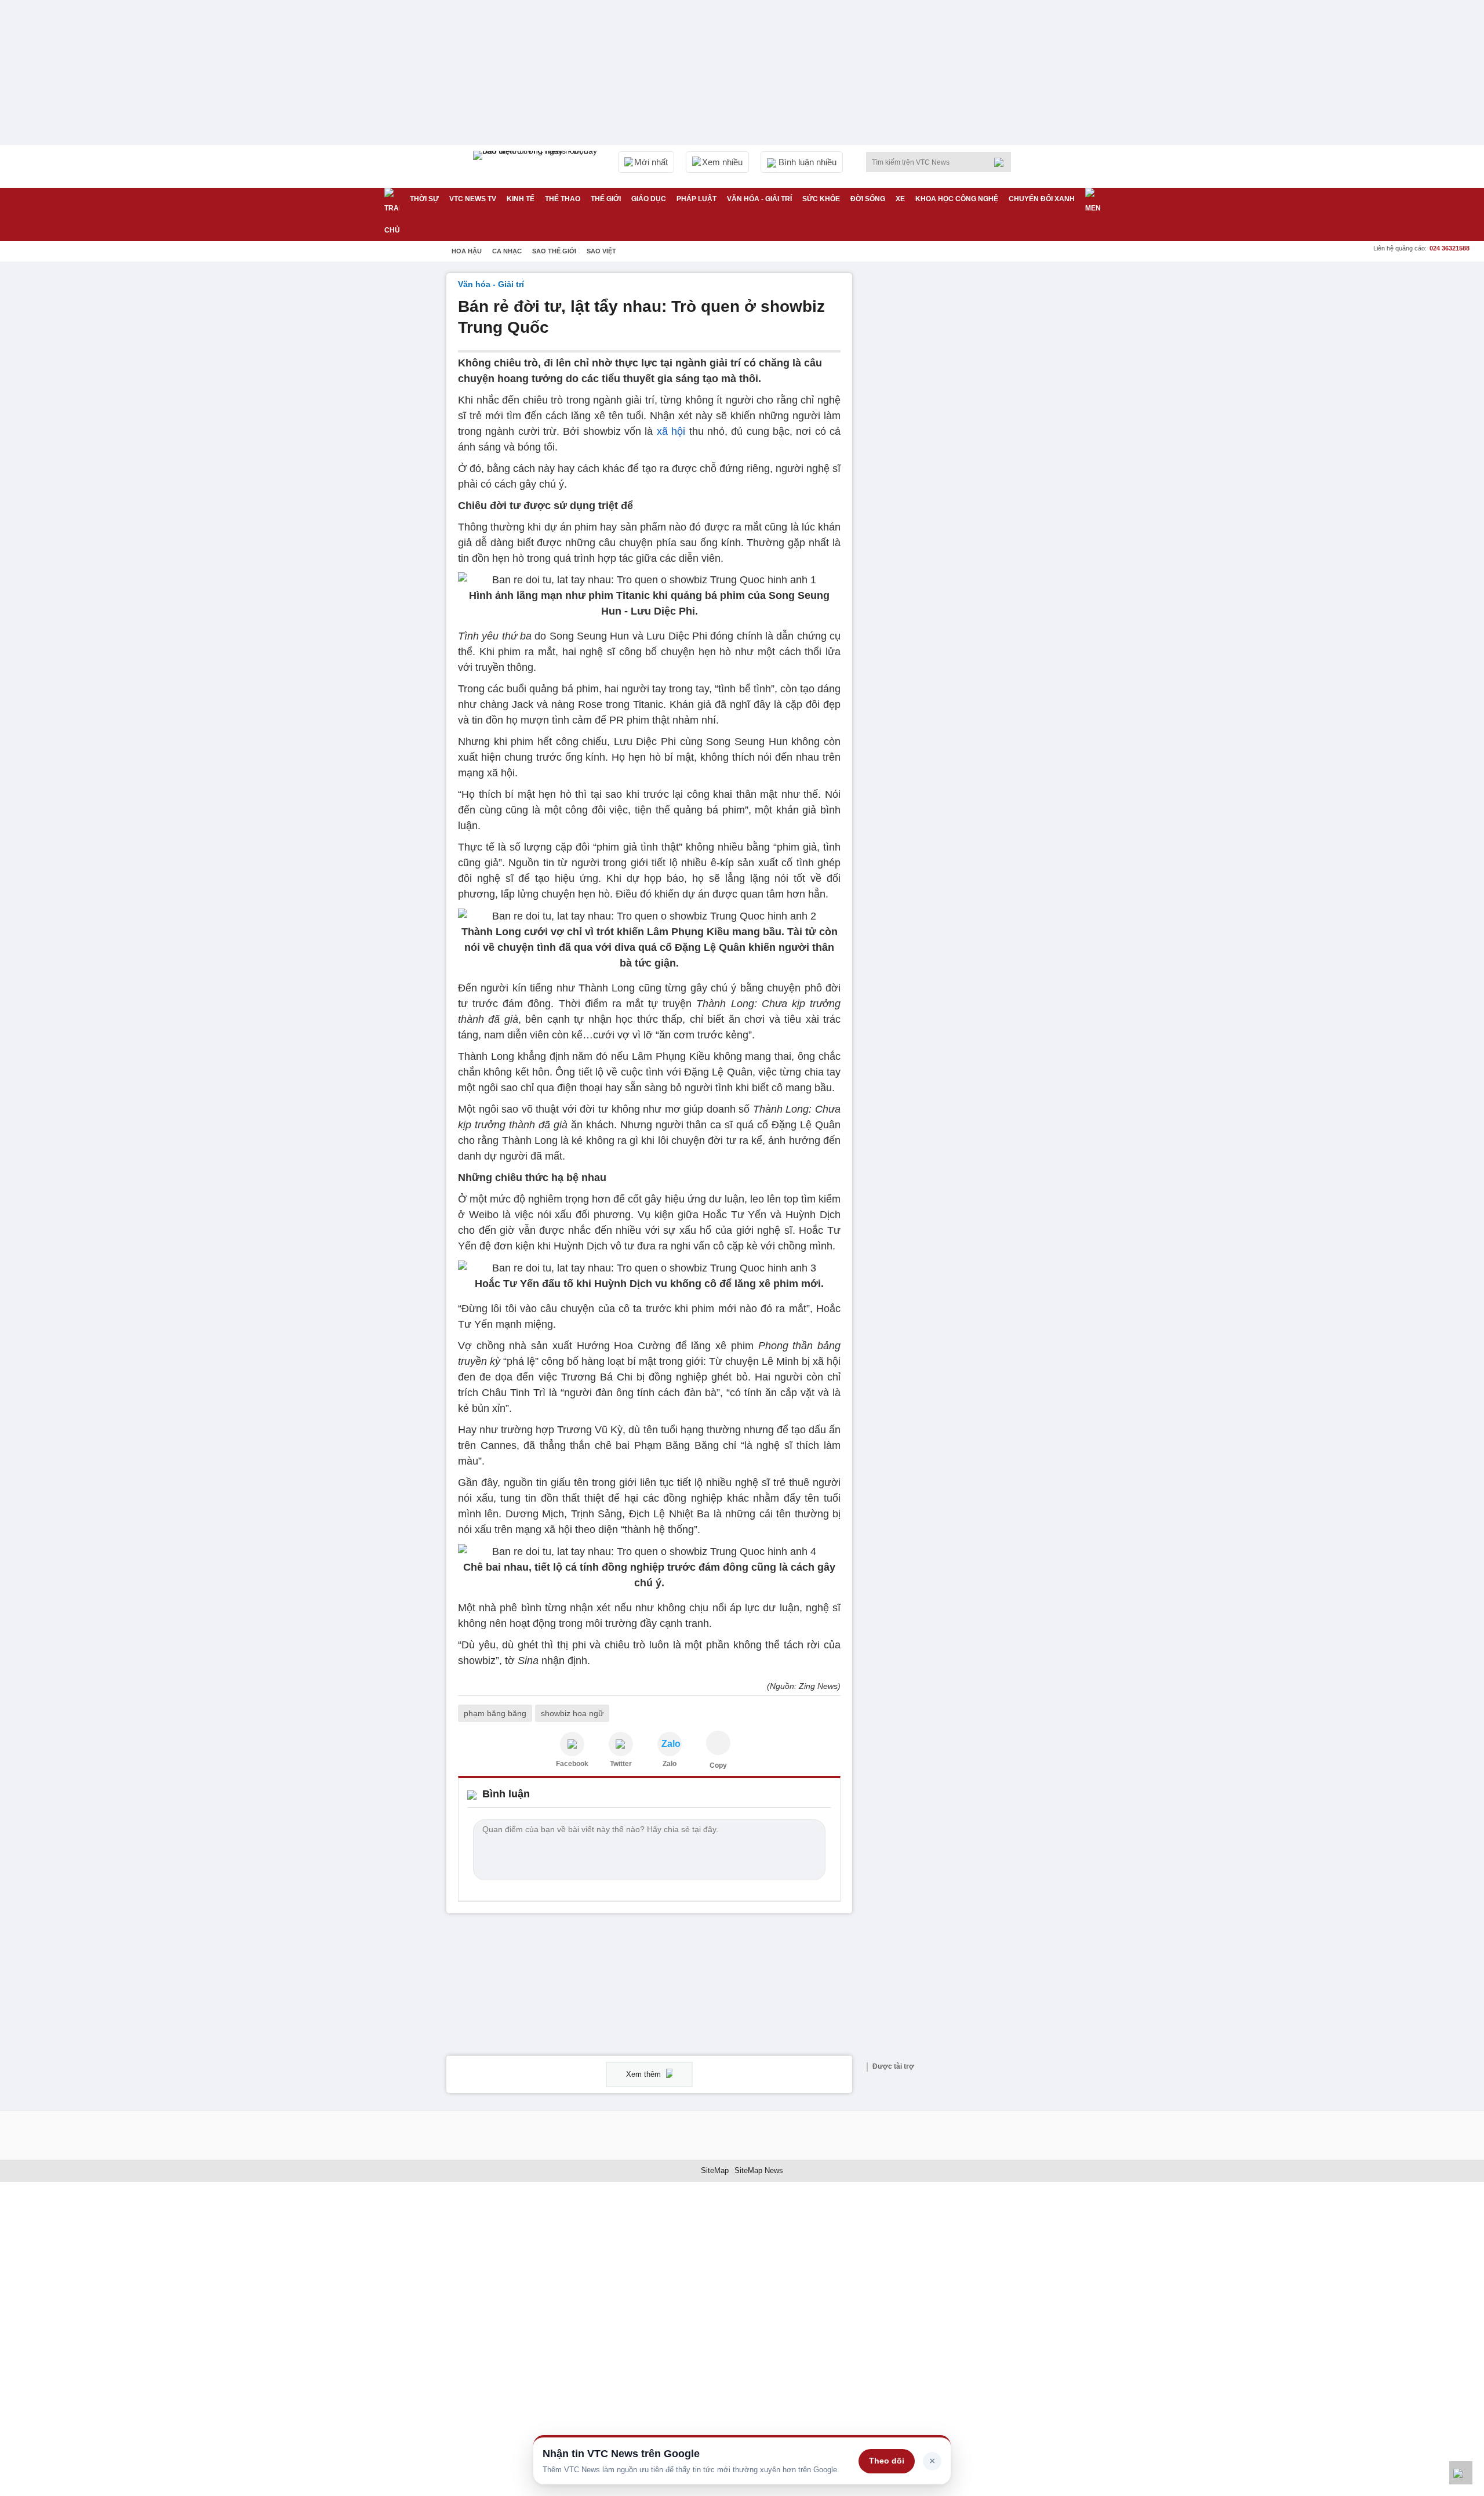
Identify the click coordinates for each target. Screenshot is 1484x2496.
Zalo (670, 1764)
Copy (718, 1765)
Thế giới (606, 199)
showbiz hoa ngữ (572, 1713)
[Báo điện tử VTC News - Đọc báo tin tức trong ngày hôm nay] (537, 166)
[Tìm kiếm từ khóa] (1002, 162)
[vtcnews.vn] (572, 1744)
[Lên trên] (1461, 2473)
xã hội (671, 431)
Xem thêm (645, 2074)
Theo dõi (887, 2461)
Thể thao (563, 199)
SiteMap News (759, 2170)
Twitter (621, 1764)
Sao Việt (601, 251)
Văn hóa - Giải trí (759, 199)
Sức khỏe (821, 199)
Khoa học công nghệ (957, 199)
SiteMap (715, 2170)
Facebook (572, 1764)
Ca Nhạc (507, 251)
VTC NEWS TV (473, 199)
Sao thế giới (554, 251)
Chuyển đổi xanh (1042, 199)
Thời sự (424, 199)
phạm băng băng (495, 1713)
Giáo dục (649, 199)
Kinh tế (521, 199)
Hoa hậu (467, 251)
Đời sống (868, 199)
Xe (900, 199)
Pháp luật (696, 199)
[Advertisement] (951, 447)
